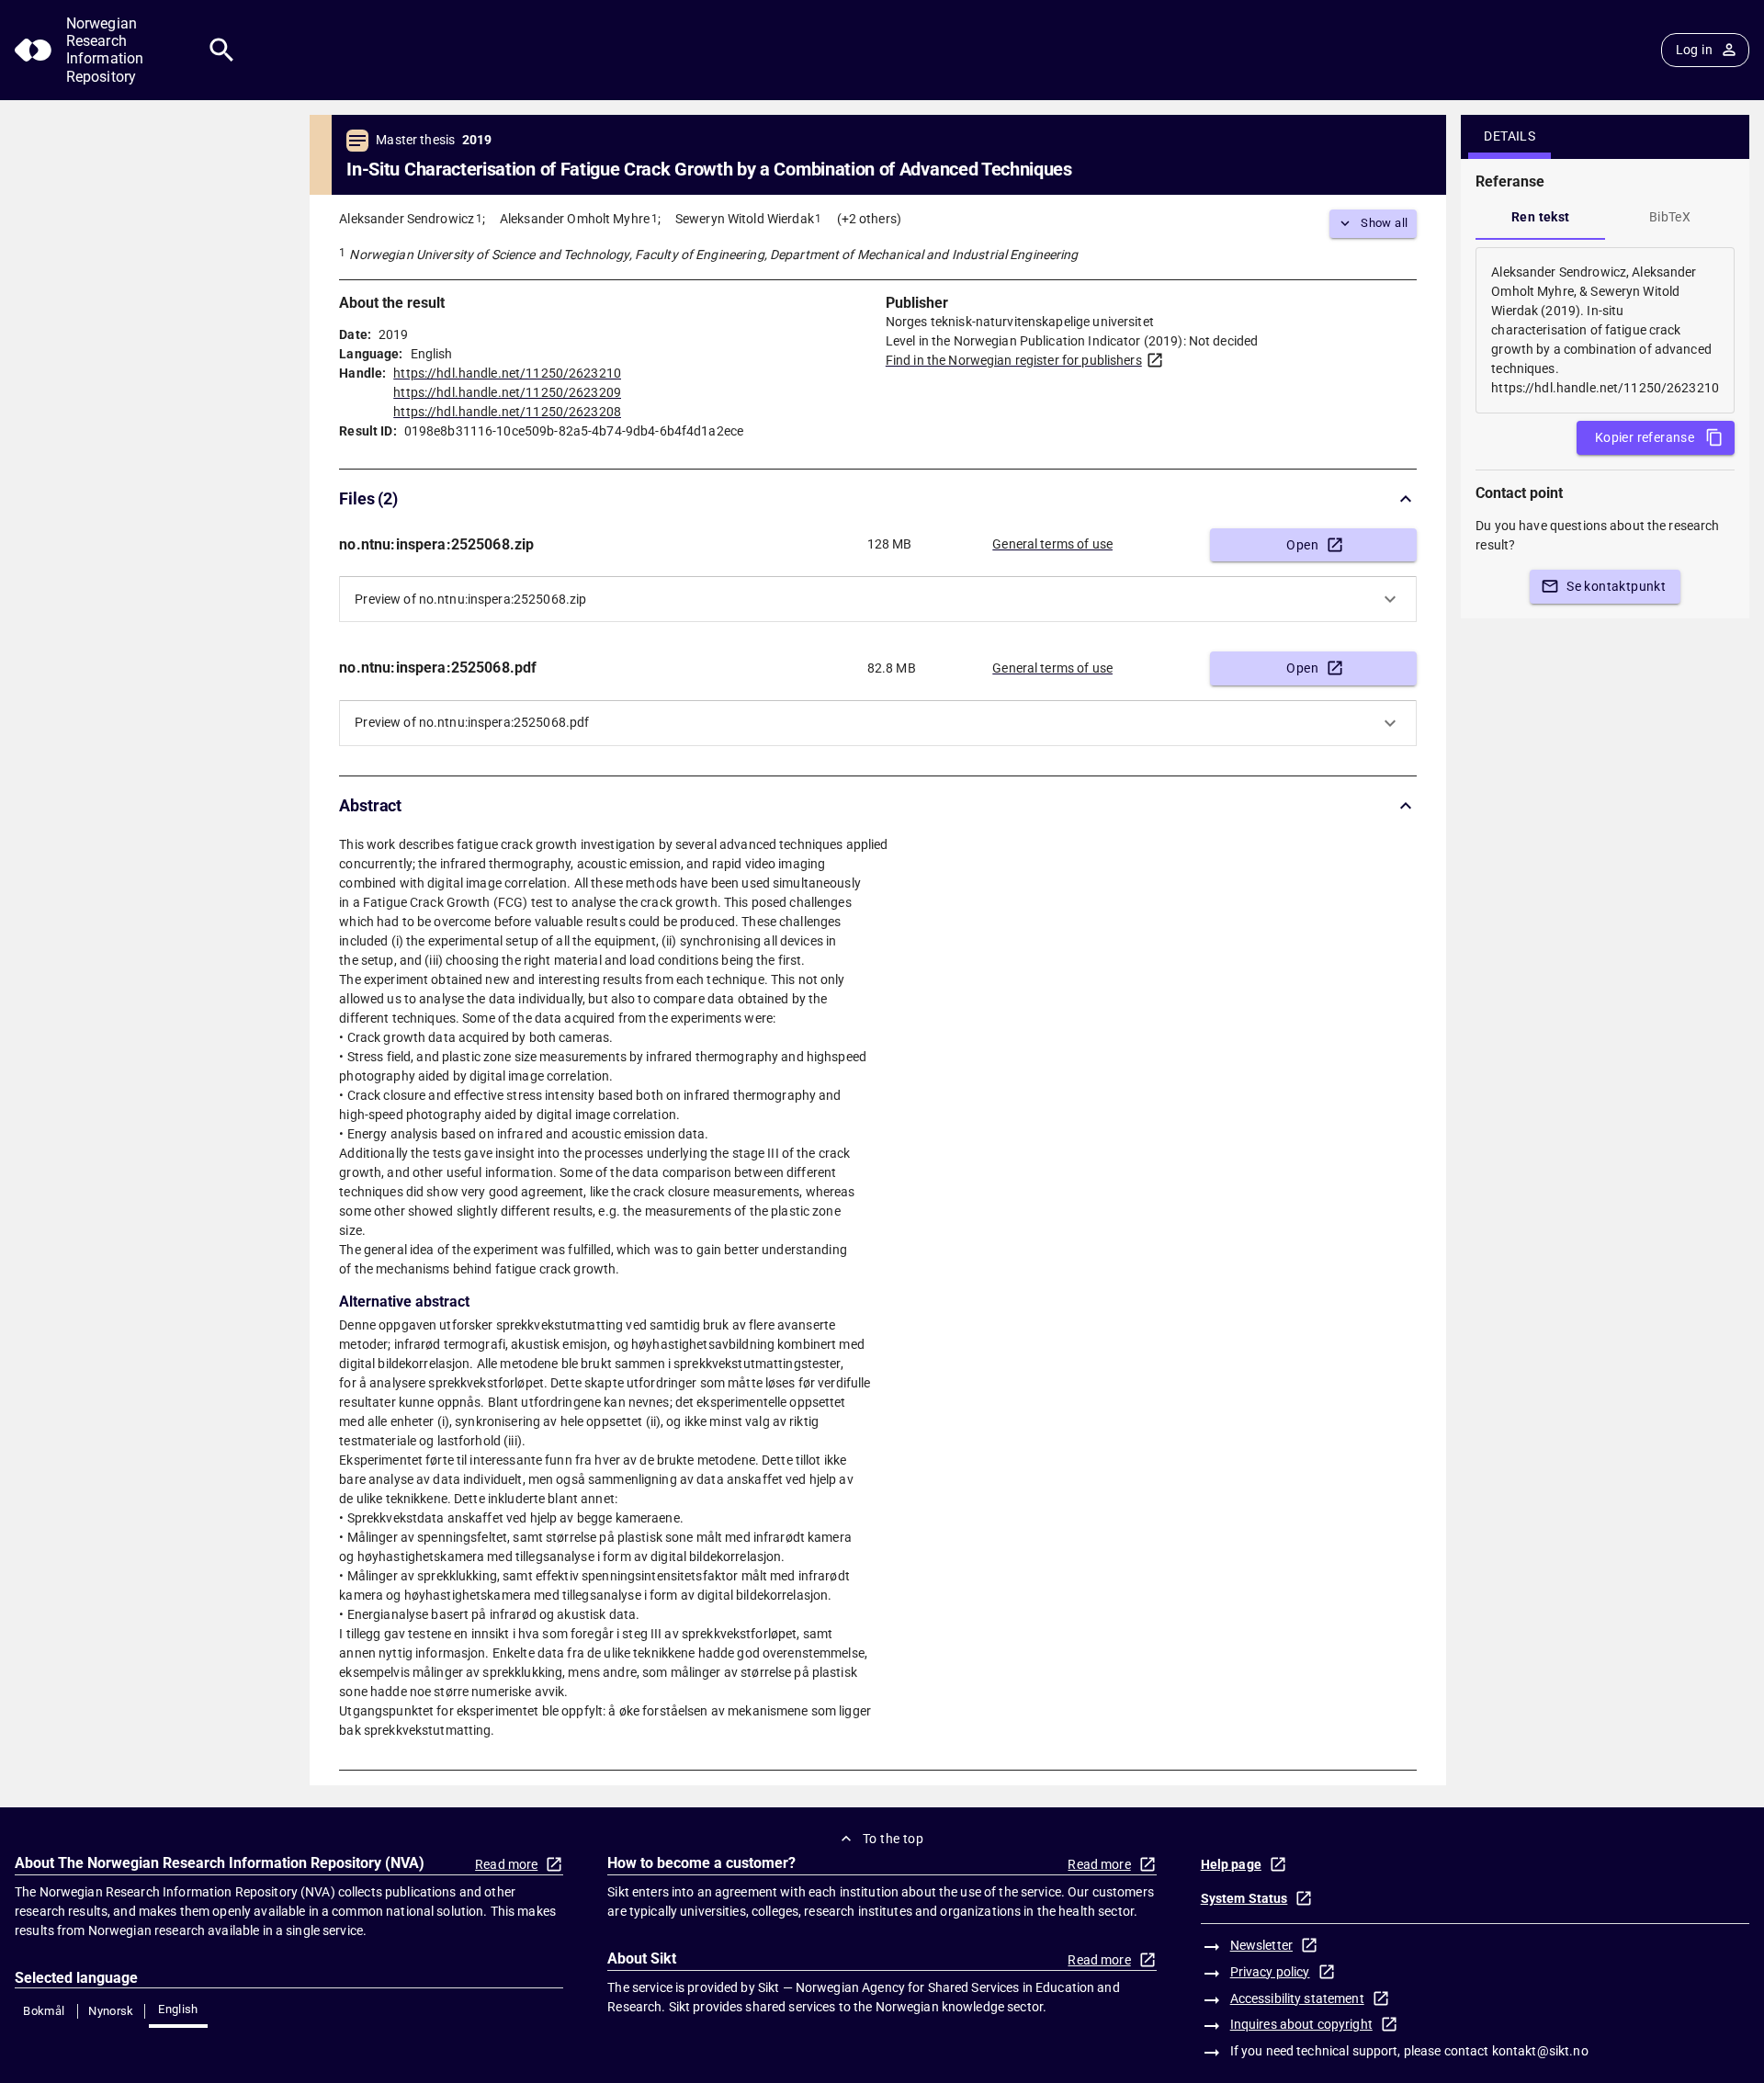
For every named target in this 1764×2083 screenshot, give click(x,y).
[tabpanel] (1605, 330)
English (178, 2009)
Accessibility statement (1297, 1998)
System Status (1244, 1898)
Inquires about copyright (1301, 2024)
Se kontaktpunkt (1616, 586)
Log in (1694, 50)
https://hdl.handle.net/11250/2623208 (507, 412)
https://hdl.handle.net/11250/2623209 (507, 392)
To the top (893, 1839)
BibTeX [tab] (1670, 217)
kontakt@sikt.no (1540, 2051)
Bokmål (44, 2011)
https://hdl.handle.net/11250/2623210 (507, 373)
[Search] (222, 50)
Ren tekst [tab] (1541, 217)
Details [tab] (1510, 136)
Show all (1384, 223)
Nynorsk (111, 2011)
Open (1302, 545)
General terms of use (1052, 544)
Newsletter (1261, 1945)
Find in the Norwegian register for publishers (1014, 360)
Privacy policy (1270, 1972)
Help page (1231, 1864)
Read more (506, 1864)
